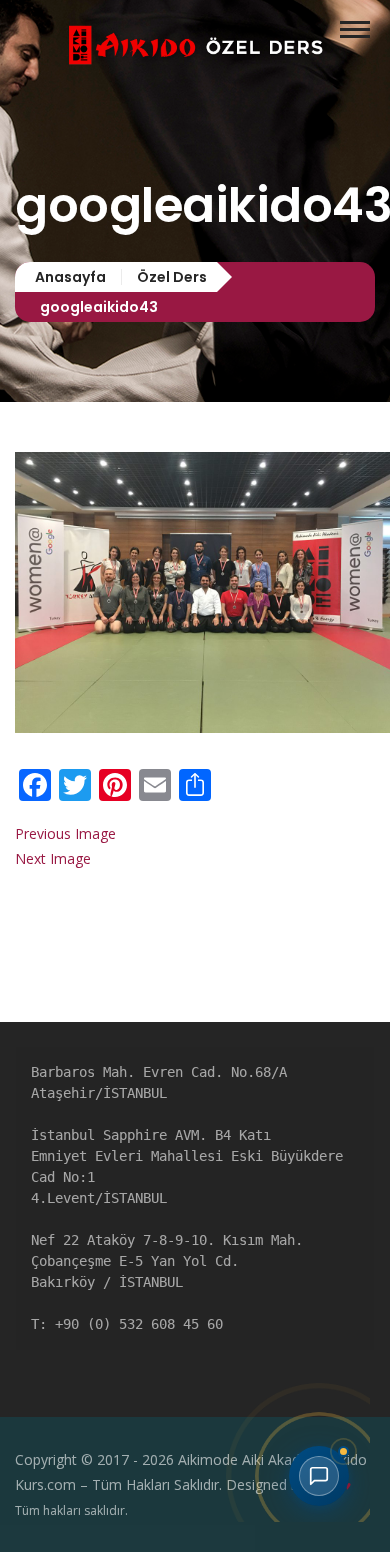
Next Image (53, 858)
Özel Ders (172, 277)
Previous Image (65, 833)
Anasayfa (70, 277)
